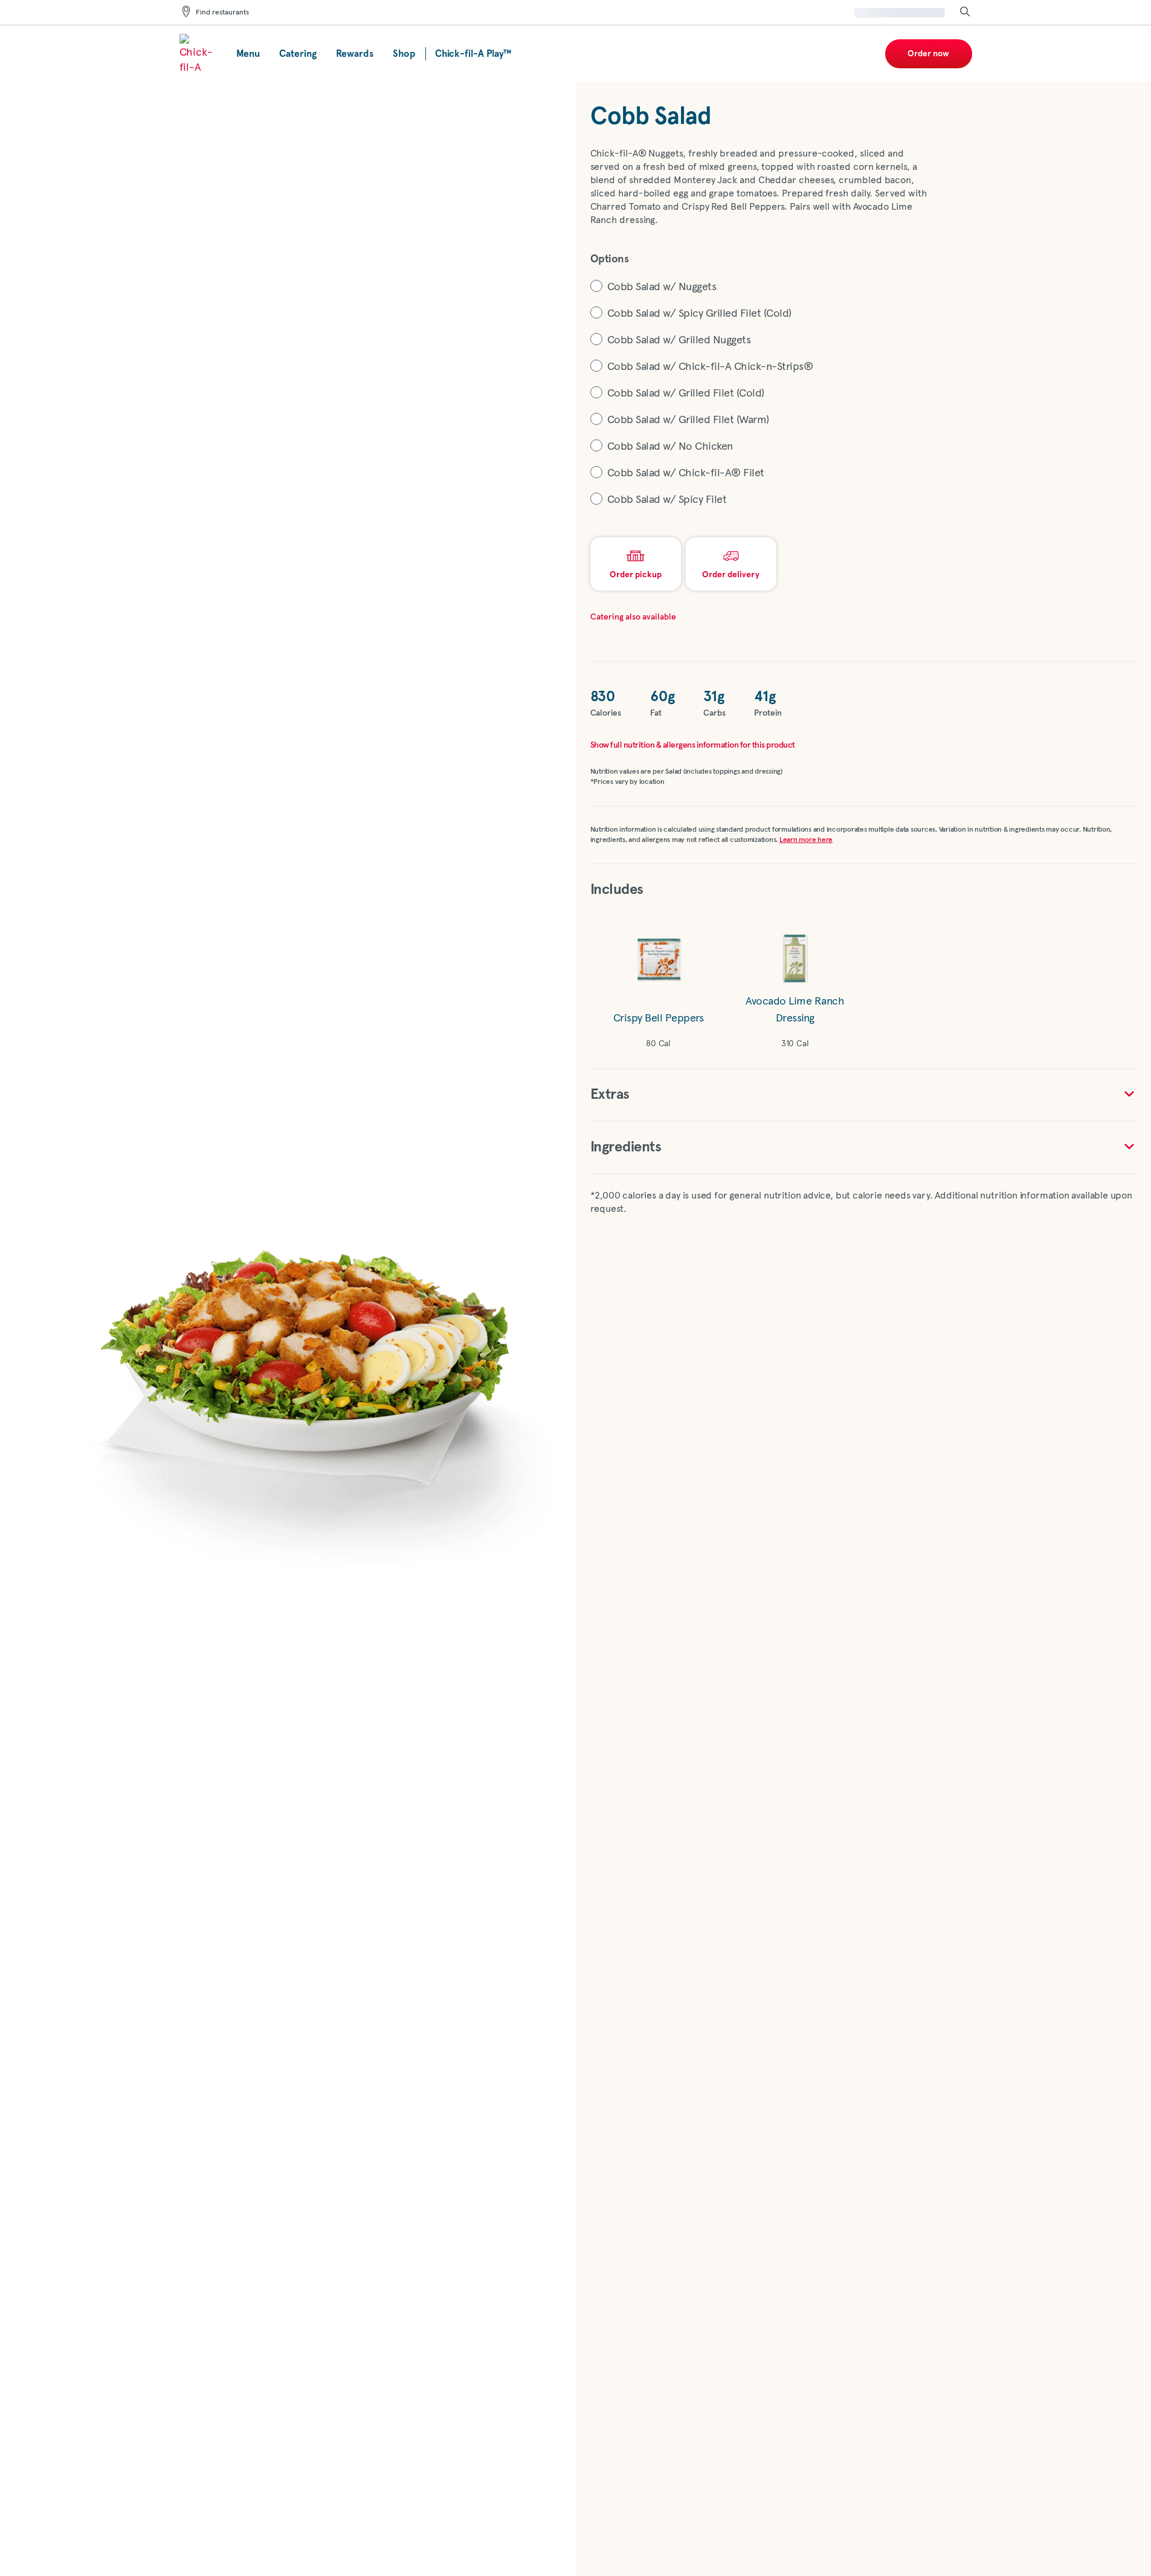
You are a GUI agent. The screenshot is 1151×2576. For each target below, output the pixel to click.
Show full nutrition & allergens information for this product (693, 745)
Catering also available (633, 617)
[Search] (965, 12)
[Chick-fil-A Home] (198, 54)
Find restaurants (222, 13)
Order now (928, 54)
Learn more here (806, 840)
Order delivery (731, 575)
